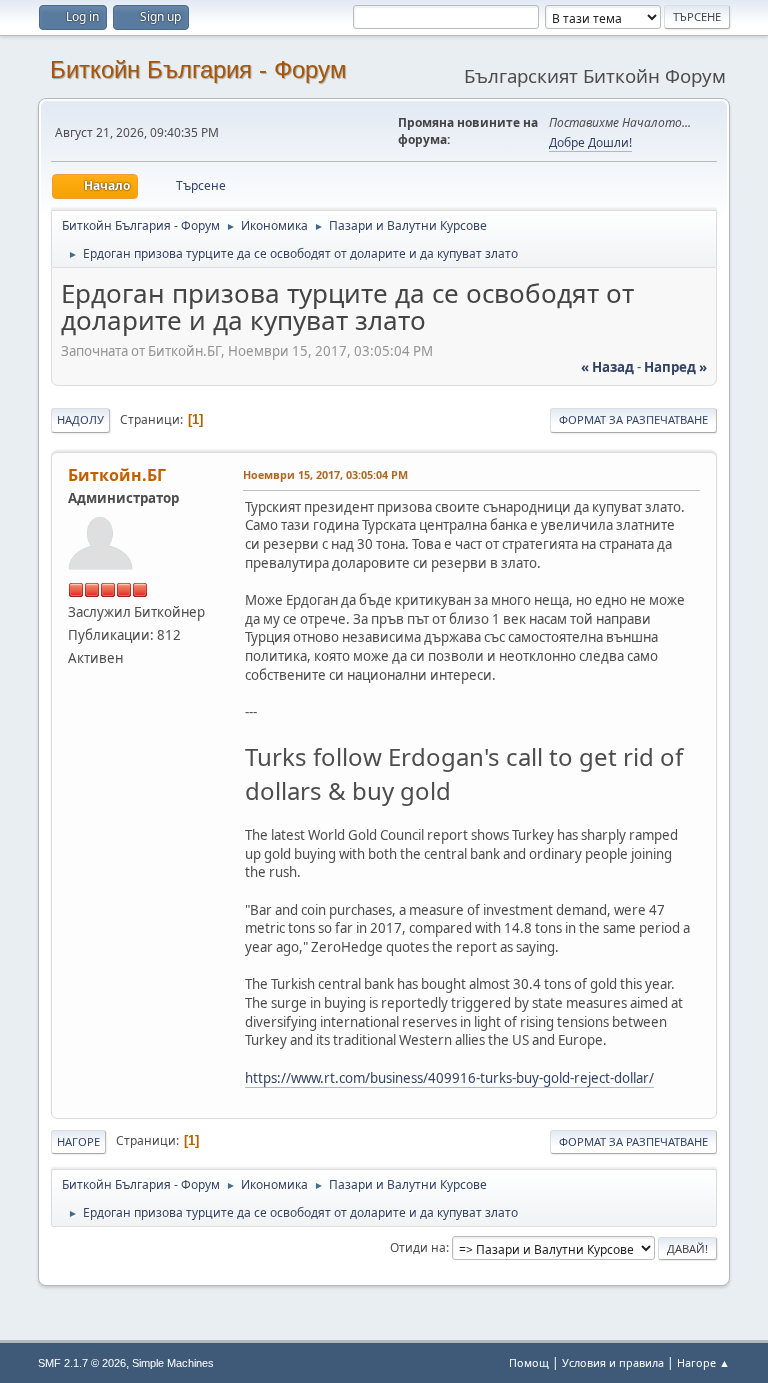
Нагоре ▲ (703, 1362)
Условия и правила (613, 1362)
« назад (607, 367)
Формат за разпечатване (633, 419)
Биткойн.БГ (117, 475)
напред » (675, 367)
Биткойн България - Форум (198, 69)
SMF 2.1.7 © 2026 (82, 1363)
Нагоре (78, 1141)
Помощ (529, 1362)
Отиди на (418, 1247)
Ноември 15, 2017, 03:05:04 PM (325, 474)
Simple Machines (173, 1363)
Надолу (80, 419)
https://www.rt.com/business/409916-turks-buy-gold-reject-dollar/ (449, 1078)
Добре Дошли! (590, 142)
